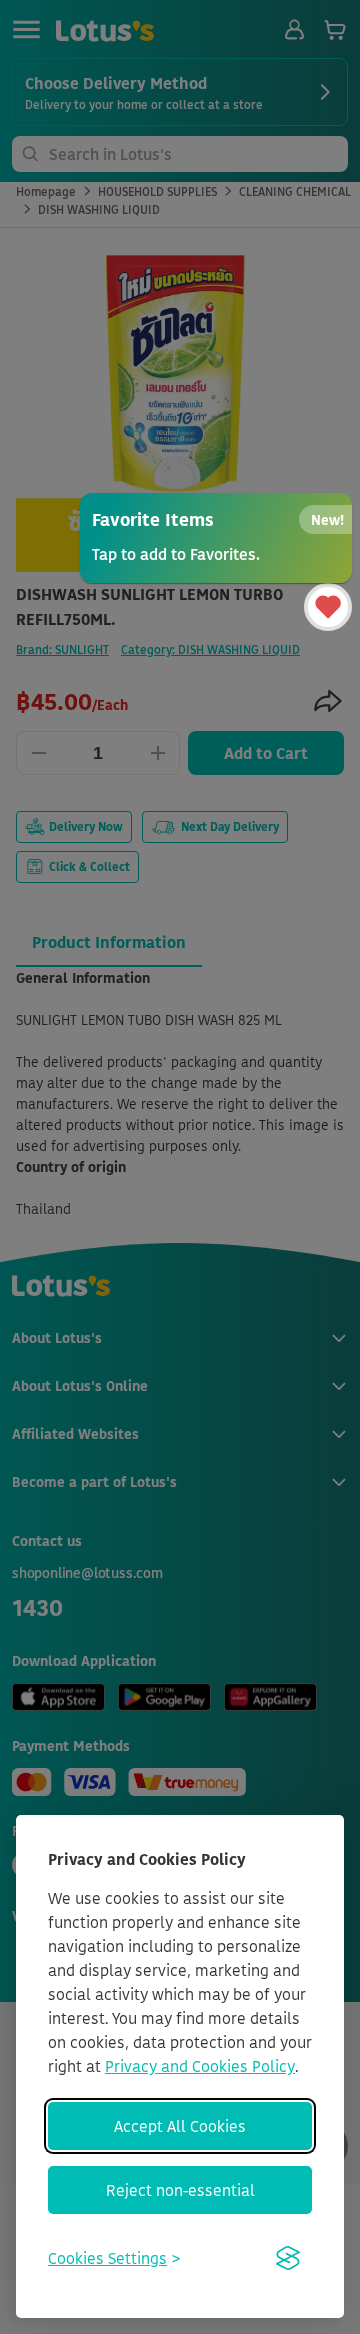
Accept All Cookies (180, 2126)
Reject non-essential (180, 2190)
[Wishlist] (328, 607)
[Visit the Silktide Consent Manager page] (288, 2258)
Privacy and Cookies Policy (200, 2066)
